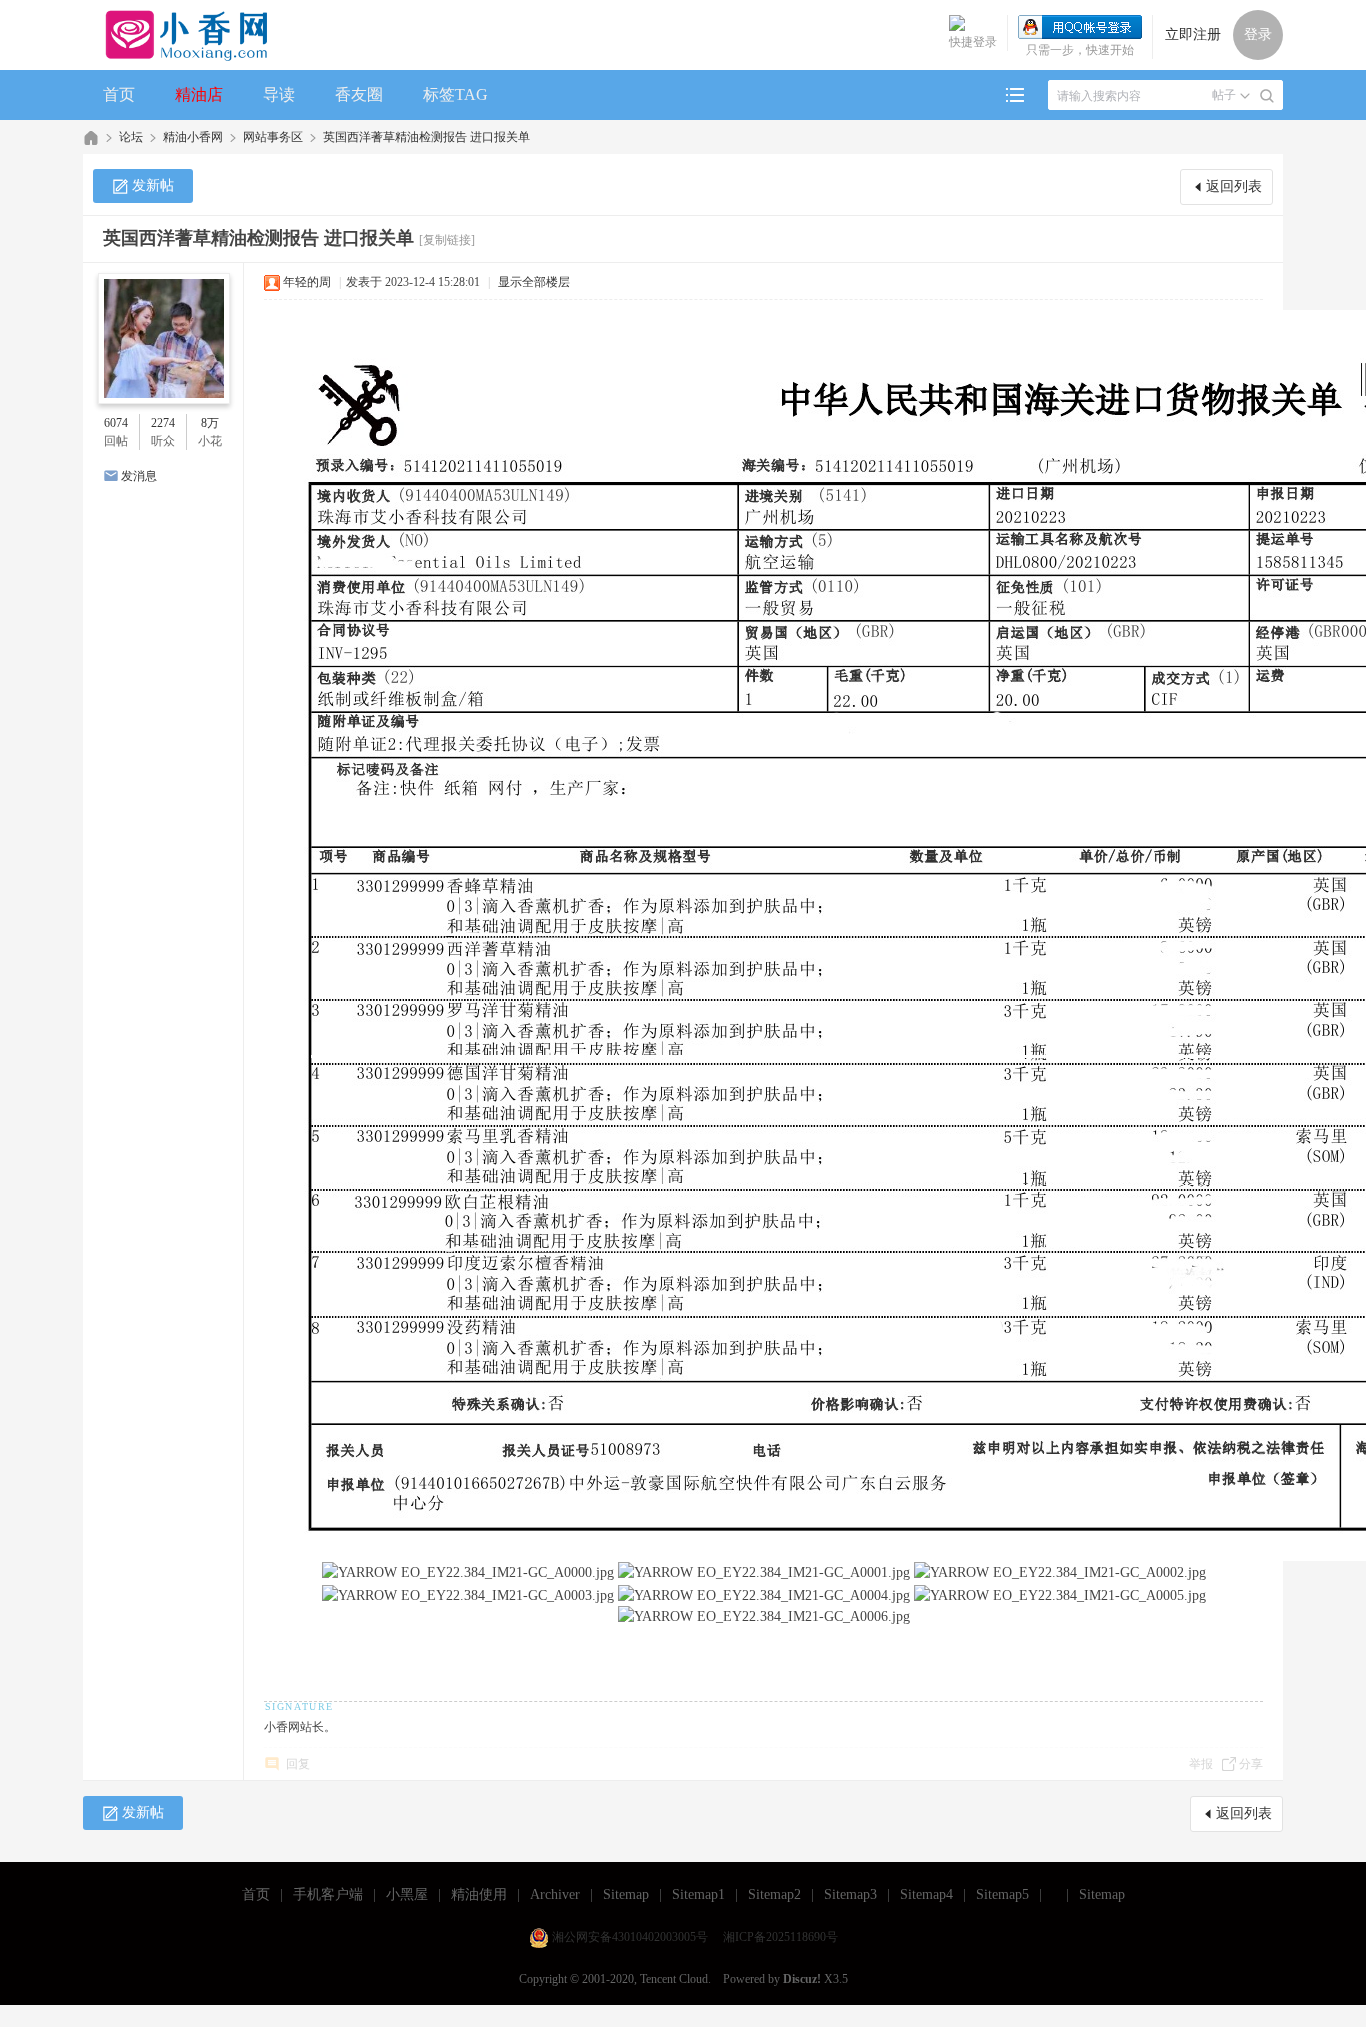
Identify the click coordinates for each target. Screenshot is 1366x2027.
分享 (1251, 1764)
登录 (1258, 34)
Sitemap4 (926, 1894)
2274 (163, 423)
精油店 (199, 94)
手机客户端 (328, 1894)
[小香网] (178, 35)
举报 (1201, 1764)
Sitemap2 (774, 1894)
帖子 (1224, 95)
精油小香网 (193, 137)
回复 (298, 1764)
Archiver (555, 1894)
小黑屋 (407, 1894)
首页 (119, 94)
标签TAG (455, 94)
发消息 (139, 476)
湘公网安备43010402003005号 (630, 1937)
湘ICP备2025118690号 (780, 1937)
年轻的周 (307, 282)
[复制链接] (447, 240)
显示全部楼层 (534, 282)
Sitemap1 (698, 1894)
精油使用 (479, 1894)
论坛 (131, 137)
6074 (116, 423)
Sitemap (626, 1894)
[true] (1267, 96)
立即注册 (1193, 34)
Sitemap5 (1002, 1894)
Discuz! (802, 1979)
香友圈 (359, 94)
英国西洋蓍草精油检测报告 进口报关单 (426, 137)
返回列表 (1234, 186)
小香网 (91, 137)
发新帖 (153, 185)
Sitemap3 (850, 1894)
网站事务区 (273, 137)
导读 (279, 94)
